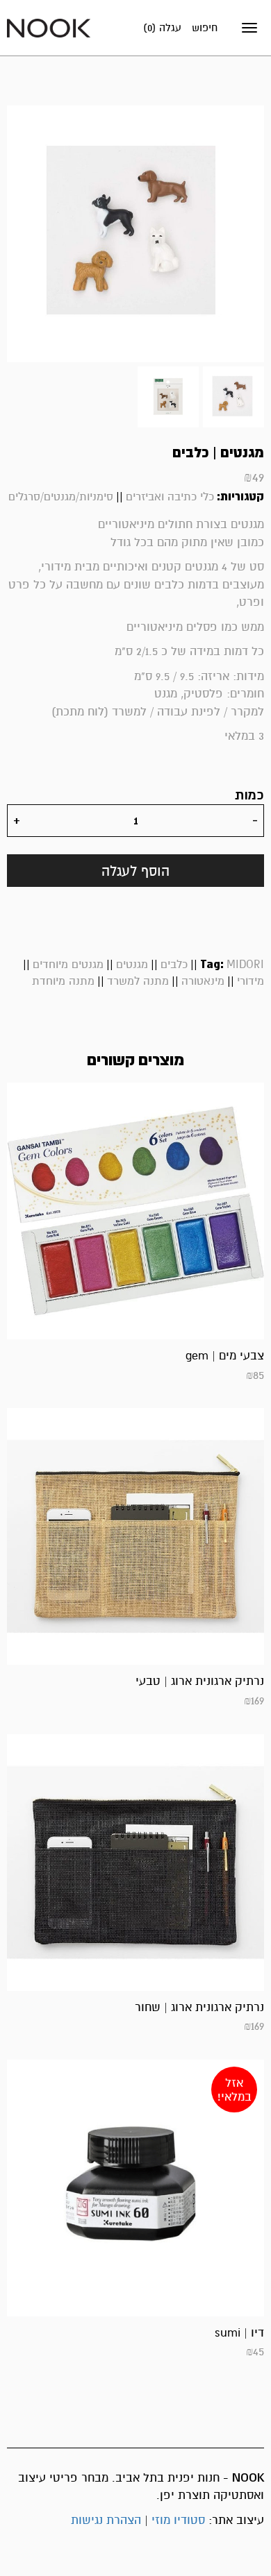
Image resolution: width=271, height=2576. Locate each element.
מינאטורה (203, 981)
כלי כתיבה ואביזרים (170, 497)
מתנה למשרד (138, 981)
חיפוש (205, 28)
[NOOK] (49, 27)
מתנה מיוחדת (63, 981)
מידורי (251, 981)
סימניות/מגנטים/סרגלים (61, 497)
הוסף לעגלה (135, 871)
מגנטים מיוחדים (68, 965)
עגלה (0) (162, 28)
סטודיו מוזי (178, 2520)
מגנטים (132, 965)
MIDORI (245, 965)
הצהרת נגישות (106, 2520)
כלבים (174, 965)
